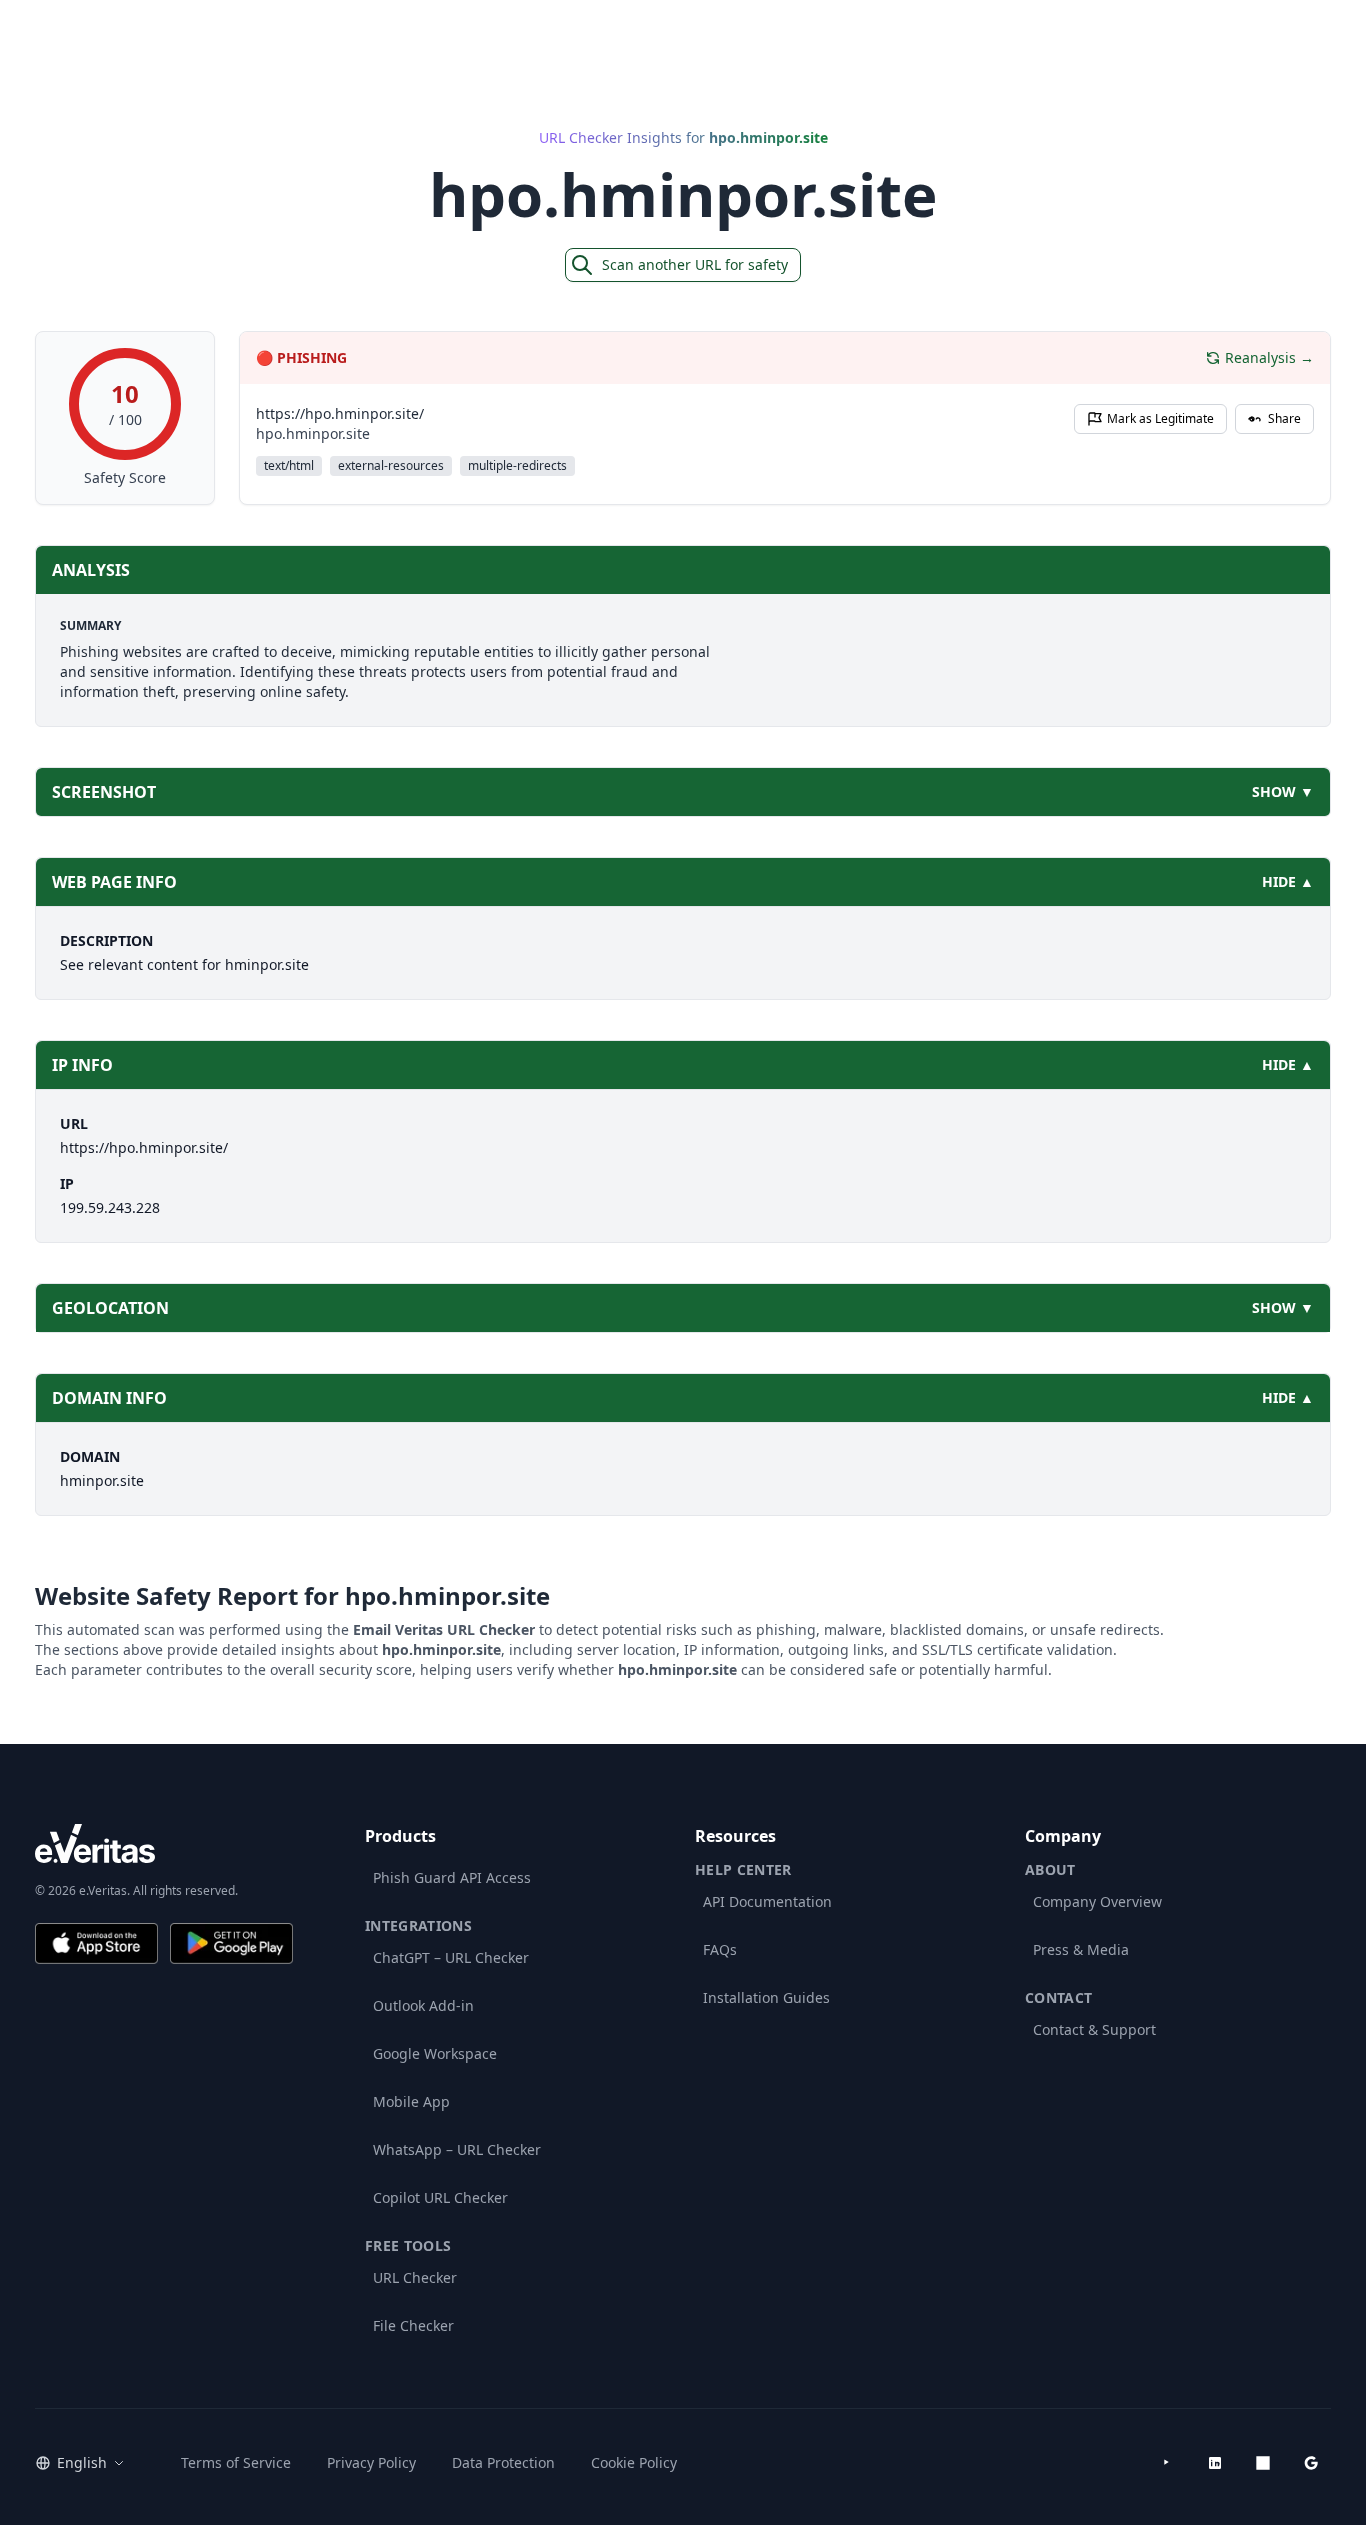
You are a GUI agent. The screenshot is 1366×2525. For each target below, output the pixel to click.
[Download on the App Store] (96, 1943)
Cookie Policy (634, 2462)
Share (1284, 418)
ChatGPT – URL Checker (451, 1957)
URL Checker (415, 2277)
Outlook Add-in (423, 2005)
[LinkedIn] (1215, 2463)
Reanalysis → (1269, 357)
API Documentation (767, 1901)
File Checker (413, 2325)
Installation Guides (766, 1997)
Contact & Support (1094, 2029)
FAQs (720, 1949)
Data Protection (503, 2462)
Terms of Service (236, 2462)
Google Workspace (435, 2053)
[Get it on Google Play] (231, 1943)
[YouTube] (1167, 2463)
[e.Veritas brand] (164, 1843)
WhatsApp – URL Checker (457, 2149)
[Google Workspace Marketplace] (1311, 2463)
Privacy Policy (371, 2462)
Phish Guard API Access (452, 1877)
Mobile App (411, 2101)
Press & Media (1081, 1949)
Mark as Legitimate (1160, 418)
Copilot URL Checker (440, 2197)
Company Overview (1097, 1901)
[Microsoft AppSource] (1263, 2463)
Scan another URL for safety (695, 264)
